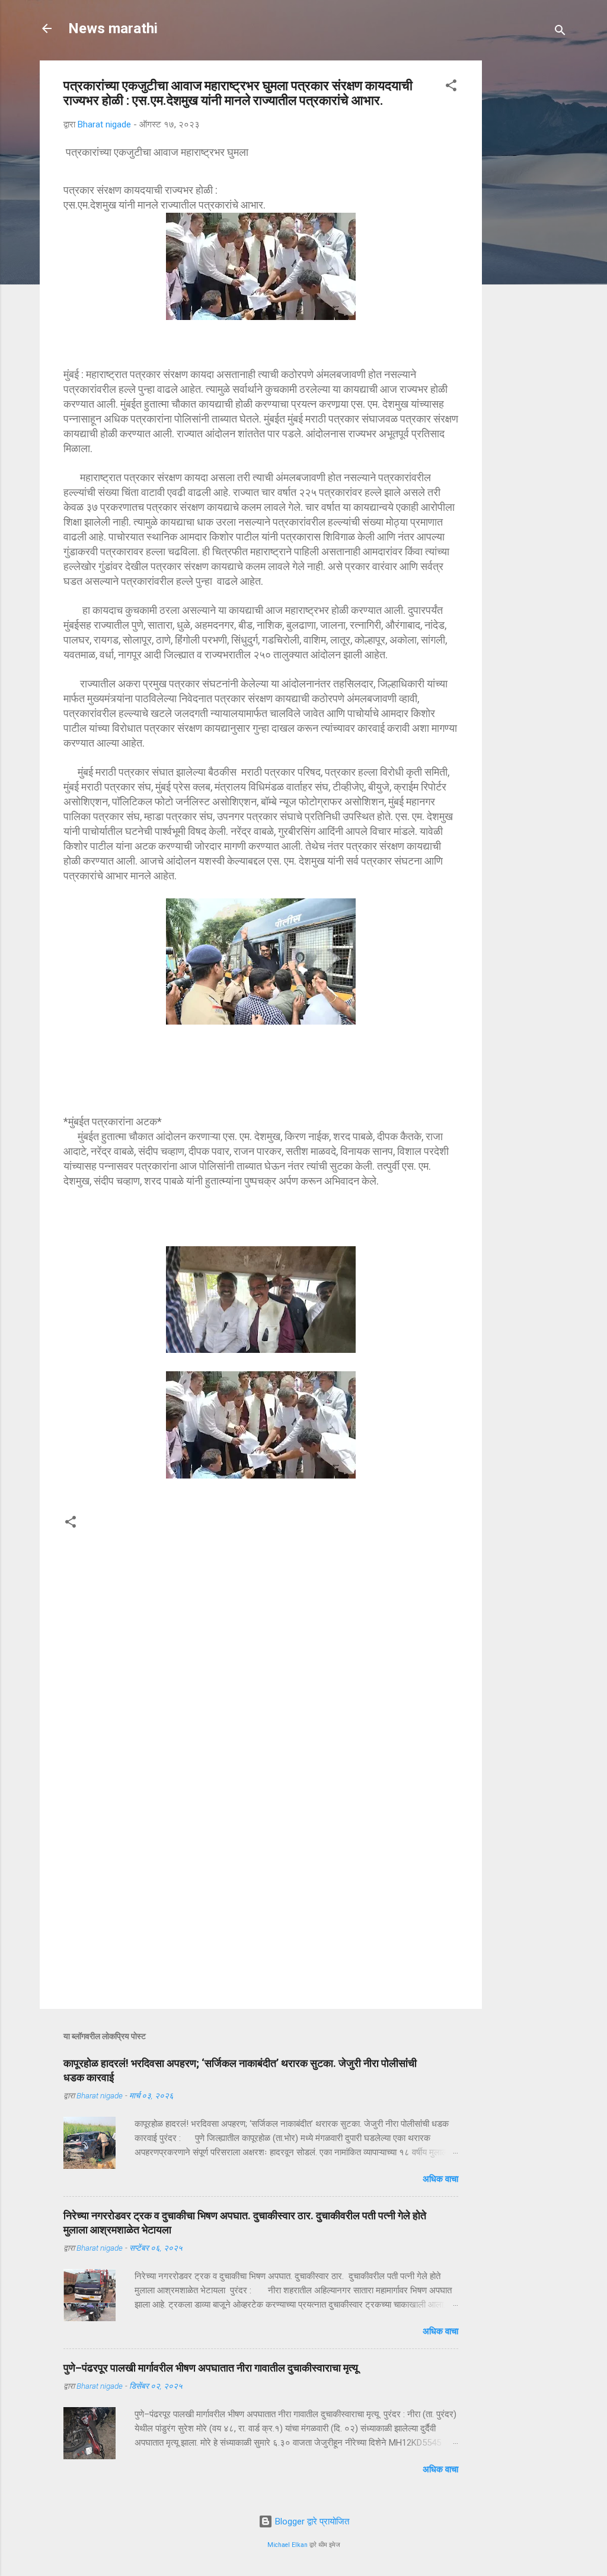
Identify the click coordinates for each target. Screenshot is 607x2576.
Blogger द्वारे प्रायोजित (311, 2521)
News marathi (113, 28)
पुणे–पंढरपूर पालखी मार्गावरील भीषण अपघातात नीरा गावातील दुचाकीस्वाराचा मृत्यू (211, 2368)
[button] (451, 87)
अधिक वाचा (440, 2179)
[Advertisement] (549, 238)
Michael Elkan (287, 2545)
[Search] (560, 32)
